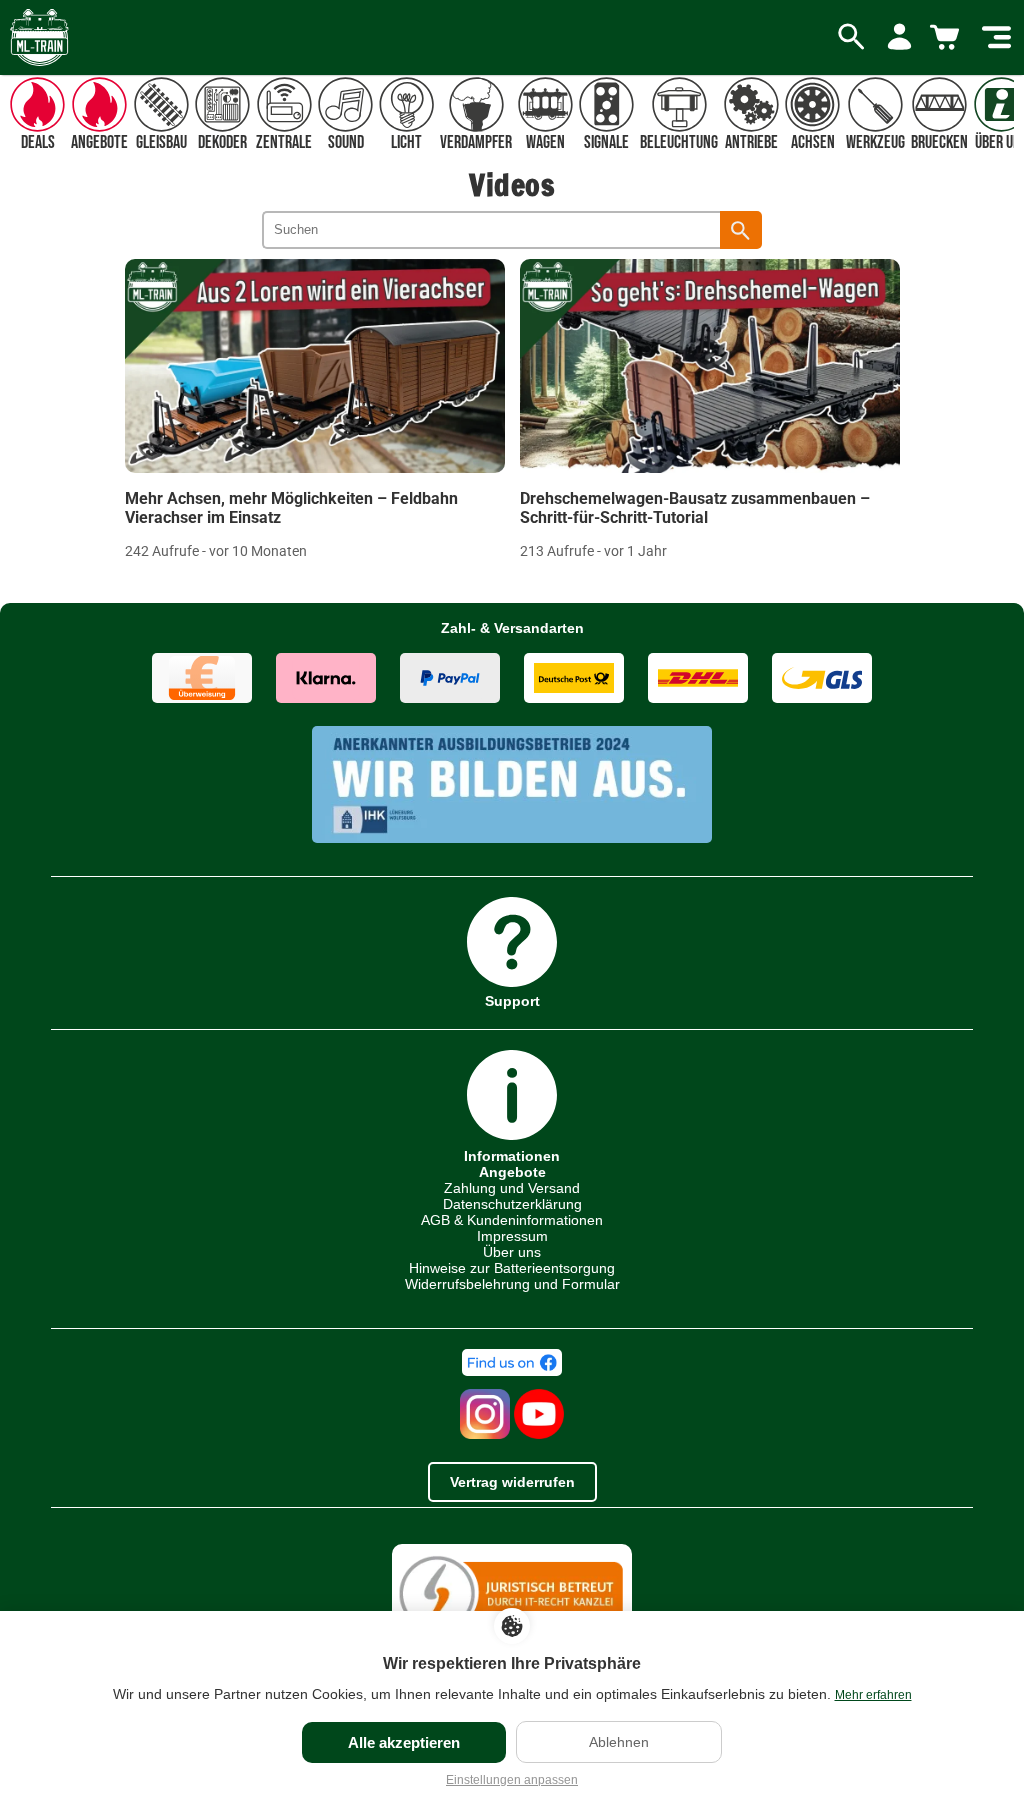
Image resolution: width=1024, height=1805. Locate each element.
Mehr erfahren (873, 1695)
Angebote (512, 1172)
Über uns (512, 1252)
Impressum (512, 1236)
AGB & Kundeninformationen (512, 1220)
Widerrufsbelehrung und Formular (512, 1284)
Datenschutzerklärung (512, 1204)
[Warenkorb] (948, 38)
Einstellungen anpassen (512, 1780)
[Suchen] (741, 230)
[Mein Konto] (899, 38)
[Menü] (996, 38)
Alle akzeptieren (404, 1742)
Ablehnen (619, 1742)
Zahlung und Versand (512, 1188)
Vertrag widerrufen (512, 1482)
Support (512, 1000)
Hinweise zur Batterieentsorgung (512, 1268)
